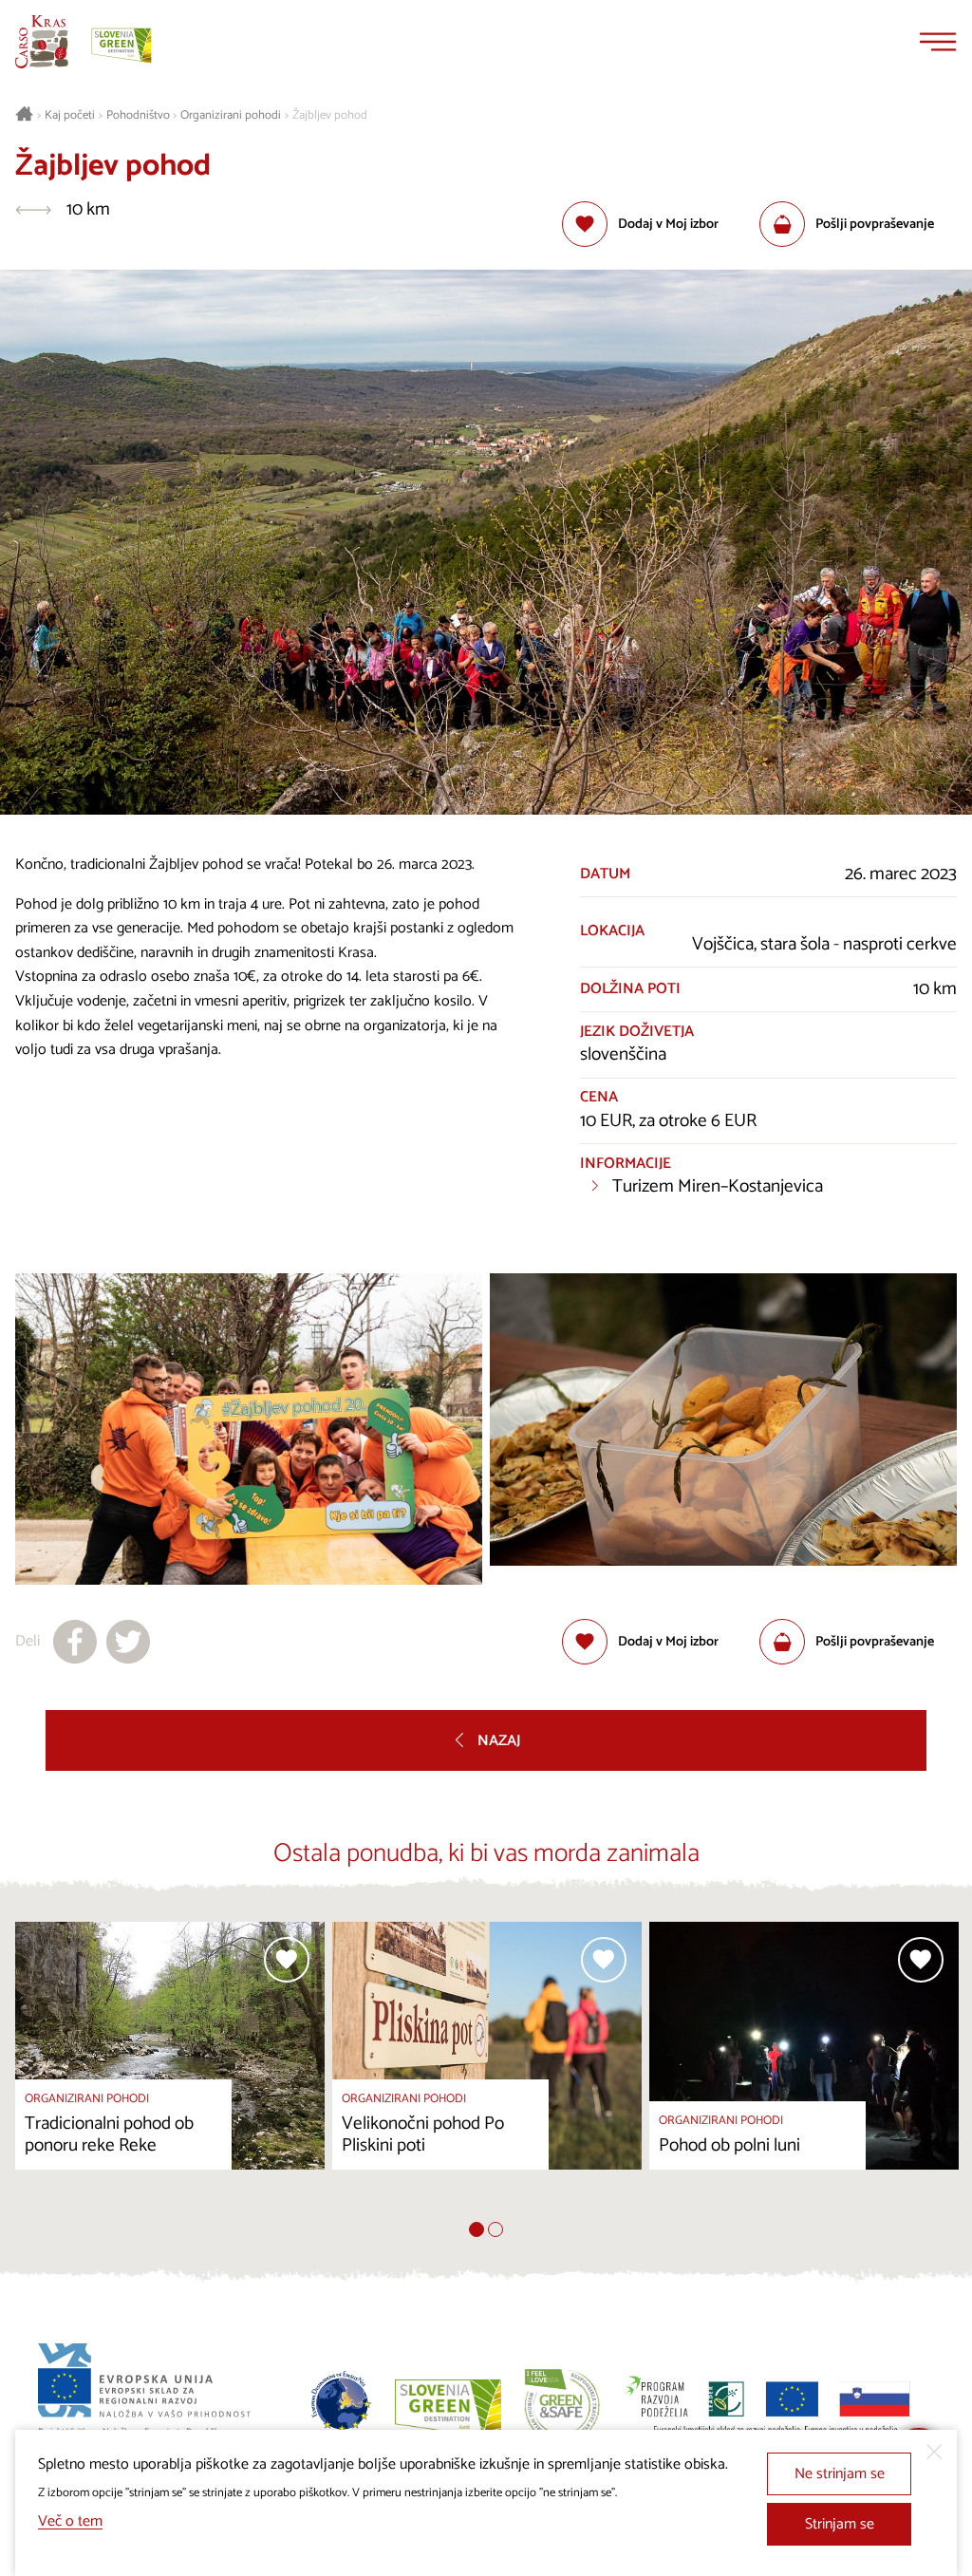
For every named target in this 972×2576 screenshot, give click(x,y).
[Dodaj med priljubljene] (287, 1960)
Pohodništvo (138, 116)
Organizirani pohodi (231, 116)
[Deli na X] (128, 1642)
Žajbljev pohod (330, 116)
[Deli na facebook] (75, 1642)
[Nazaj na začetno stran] (42, 42)
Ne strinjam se (840, 2474)
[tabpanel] (170, 2072)
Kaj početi (70, 116)
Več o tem (70, 2521)
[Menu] (938, 42)
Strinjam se (840, 2524)
